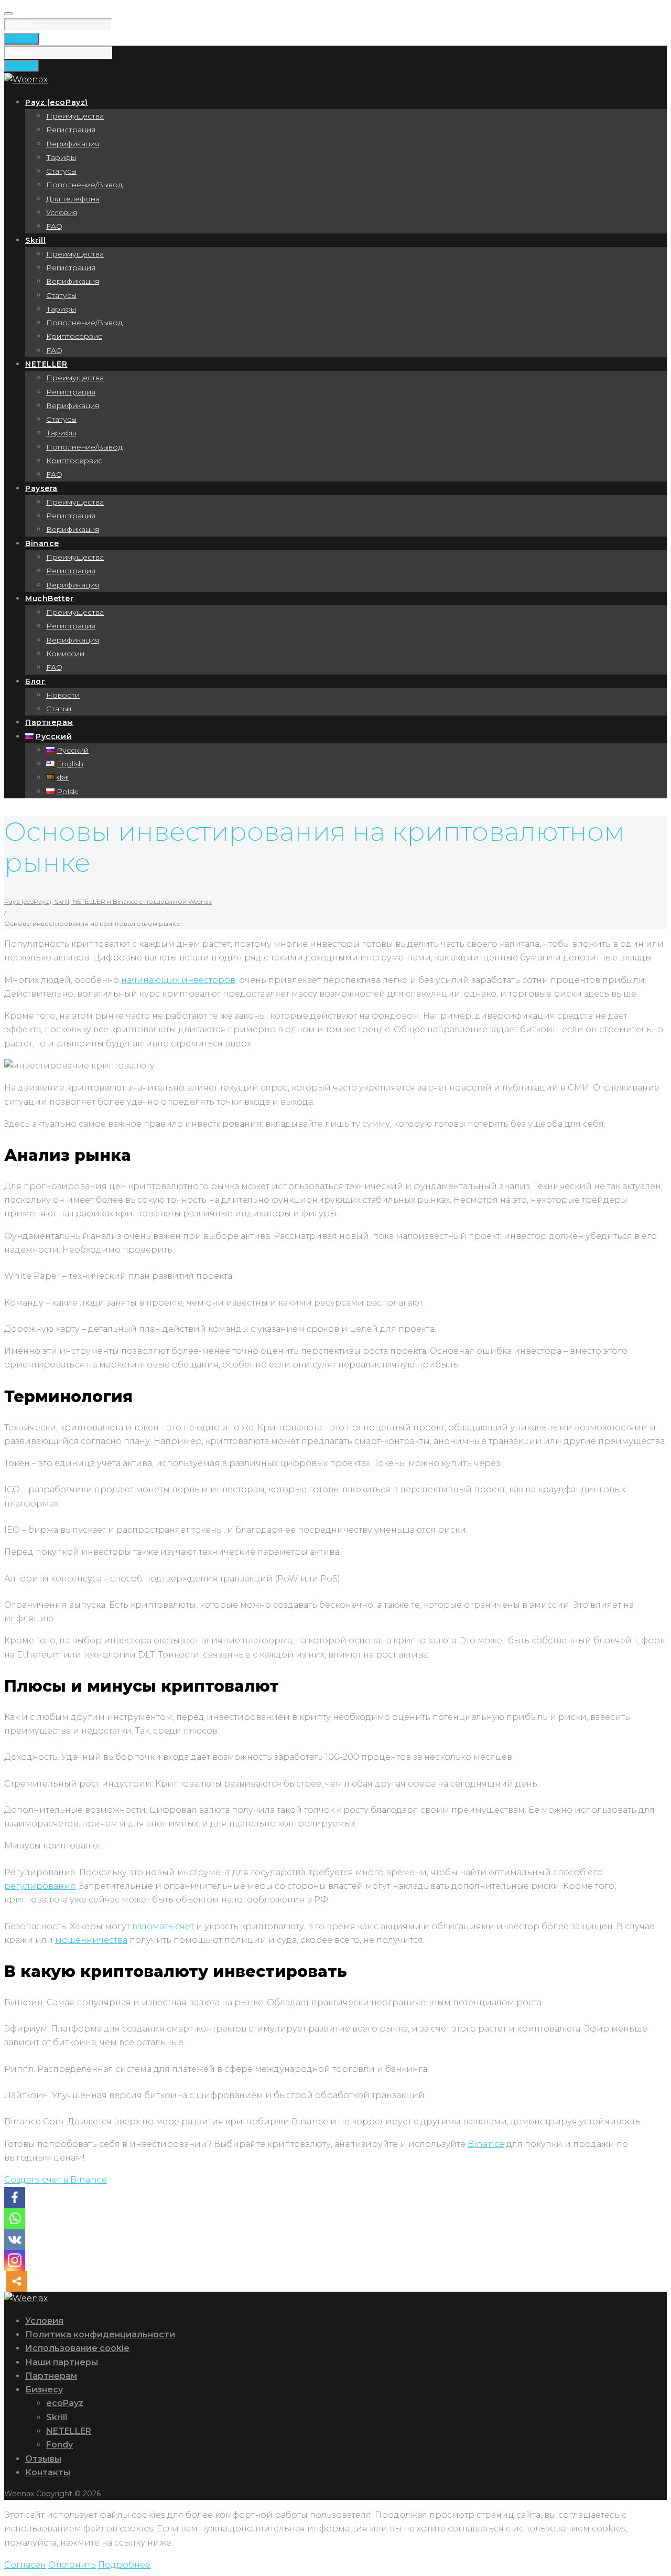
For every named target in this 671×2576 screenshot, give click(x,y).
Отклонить (72, 2565)
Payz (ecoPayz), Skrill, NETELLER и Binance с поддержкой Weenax (108, 901)
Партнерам (49, 722)
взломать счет (163, 1926)
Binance (42, 543)
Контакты (48, 2472)
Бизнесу (44, 2390)
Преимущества (75, 116)
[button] (56, 2180)
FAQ (54, 226)
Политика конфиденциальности (100, 2334)
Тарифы (61, 157)
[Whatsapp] (15, 2218)
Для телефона (73, 199)
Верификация (73, 144)
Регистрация (71, 130)
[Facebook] (15, 2197)
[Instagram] (15, 2260)
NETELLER (46, 364)
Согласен (25, 2565)
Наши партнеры (62, 2362)
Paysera (41, 488)
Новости (63, 695)
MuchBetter (50, 598)
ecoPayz (65, 2403)
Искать (21, 39)
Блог (35, 681)
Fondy (59, 2445)
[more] (17, 2281)
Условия (62, 212)
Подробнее (124, 2565)
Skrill (35, 240)
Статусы (61, 171)
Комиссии (65, 654)
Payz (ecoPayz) (57, 102)
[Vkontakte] (15, 2239)
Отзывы (43, 2459)
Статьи (59, 709)
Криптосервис (74, 336)
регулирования (40, 1886)
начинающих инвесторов (178, 980)
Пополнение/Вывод (84, 185)
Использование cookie (77, 2348)
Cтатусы (61, 295)
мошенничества (91, 1940)
